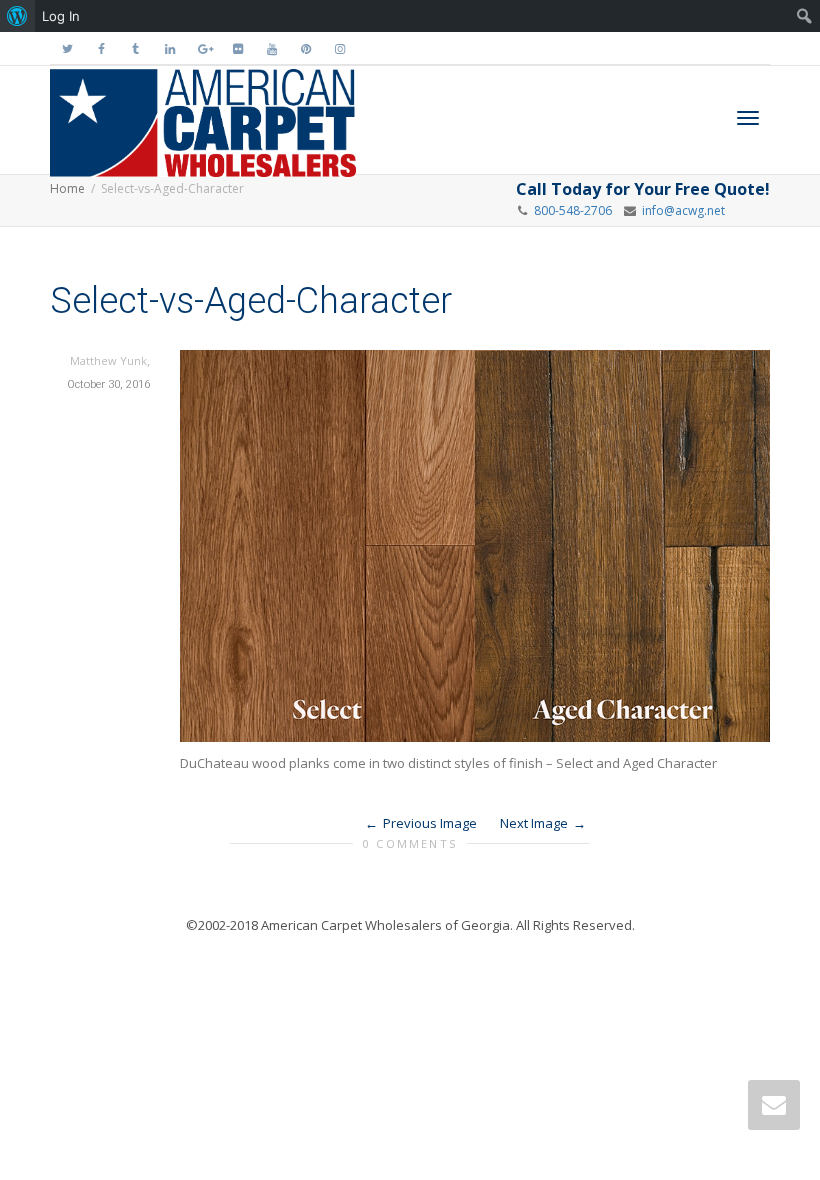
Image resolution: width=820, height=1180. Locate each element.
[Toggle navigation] (748, 118)
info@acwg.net (680, 210)
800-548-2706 (573, 210)
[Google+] (203, 48)
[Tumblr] (135, 48)
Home (67, 188)
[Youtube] (271, 48)
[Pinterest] (305, 48)
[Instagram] (339, 48)
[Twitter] (67, 48)
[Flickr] (237, 48)
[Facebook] (101, 48)
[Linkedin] (169, 48)
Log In (61, 16)
